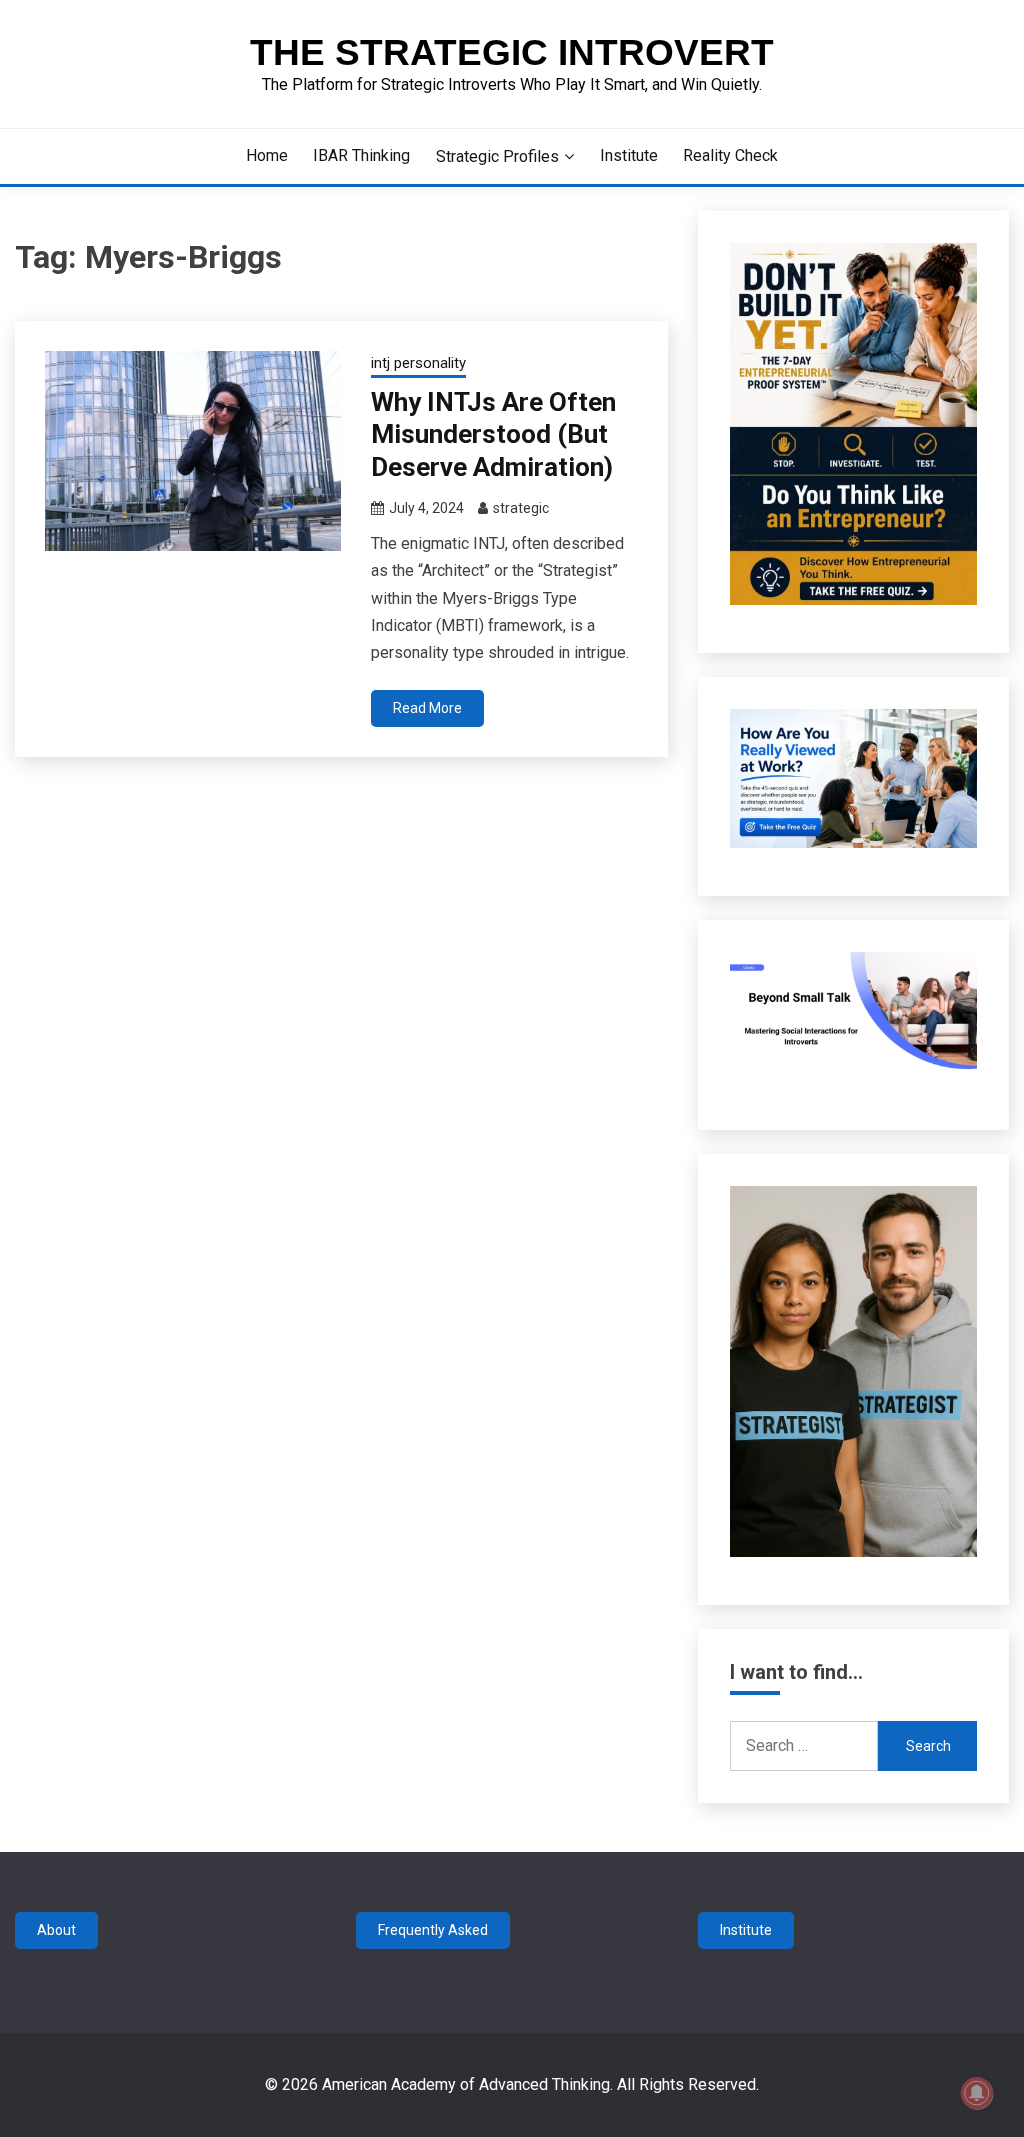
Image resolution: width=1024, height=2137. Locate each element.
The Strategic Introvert (512, 52)
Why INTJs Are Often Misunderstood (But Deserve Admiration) (493, 434)
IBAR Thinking (361, 155)
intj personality (418, 363)
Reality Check (730, 155)
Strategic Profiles (497, 156)
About (56, 1930)
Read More (427, 708)
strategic (521, 508)
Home (267, 155)
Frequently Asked (433, 1930)
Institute (629, 155)
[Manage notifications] (977, 2093)
